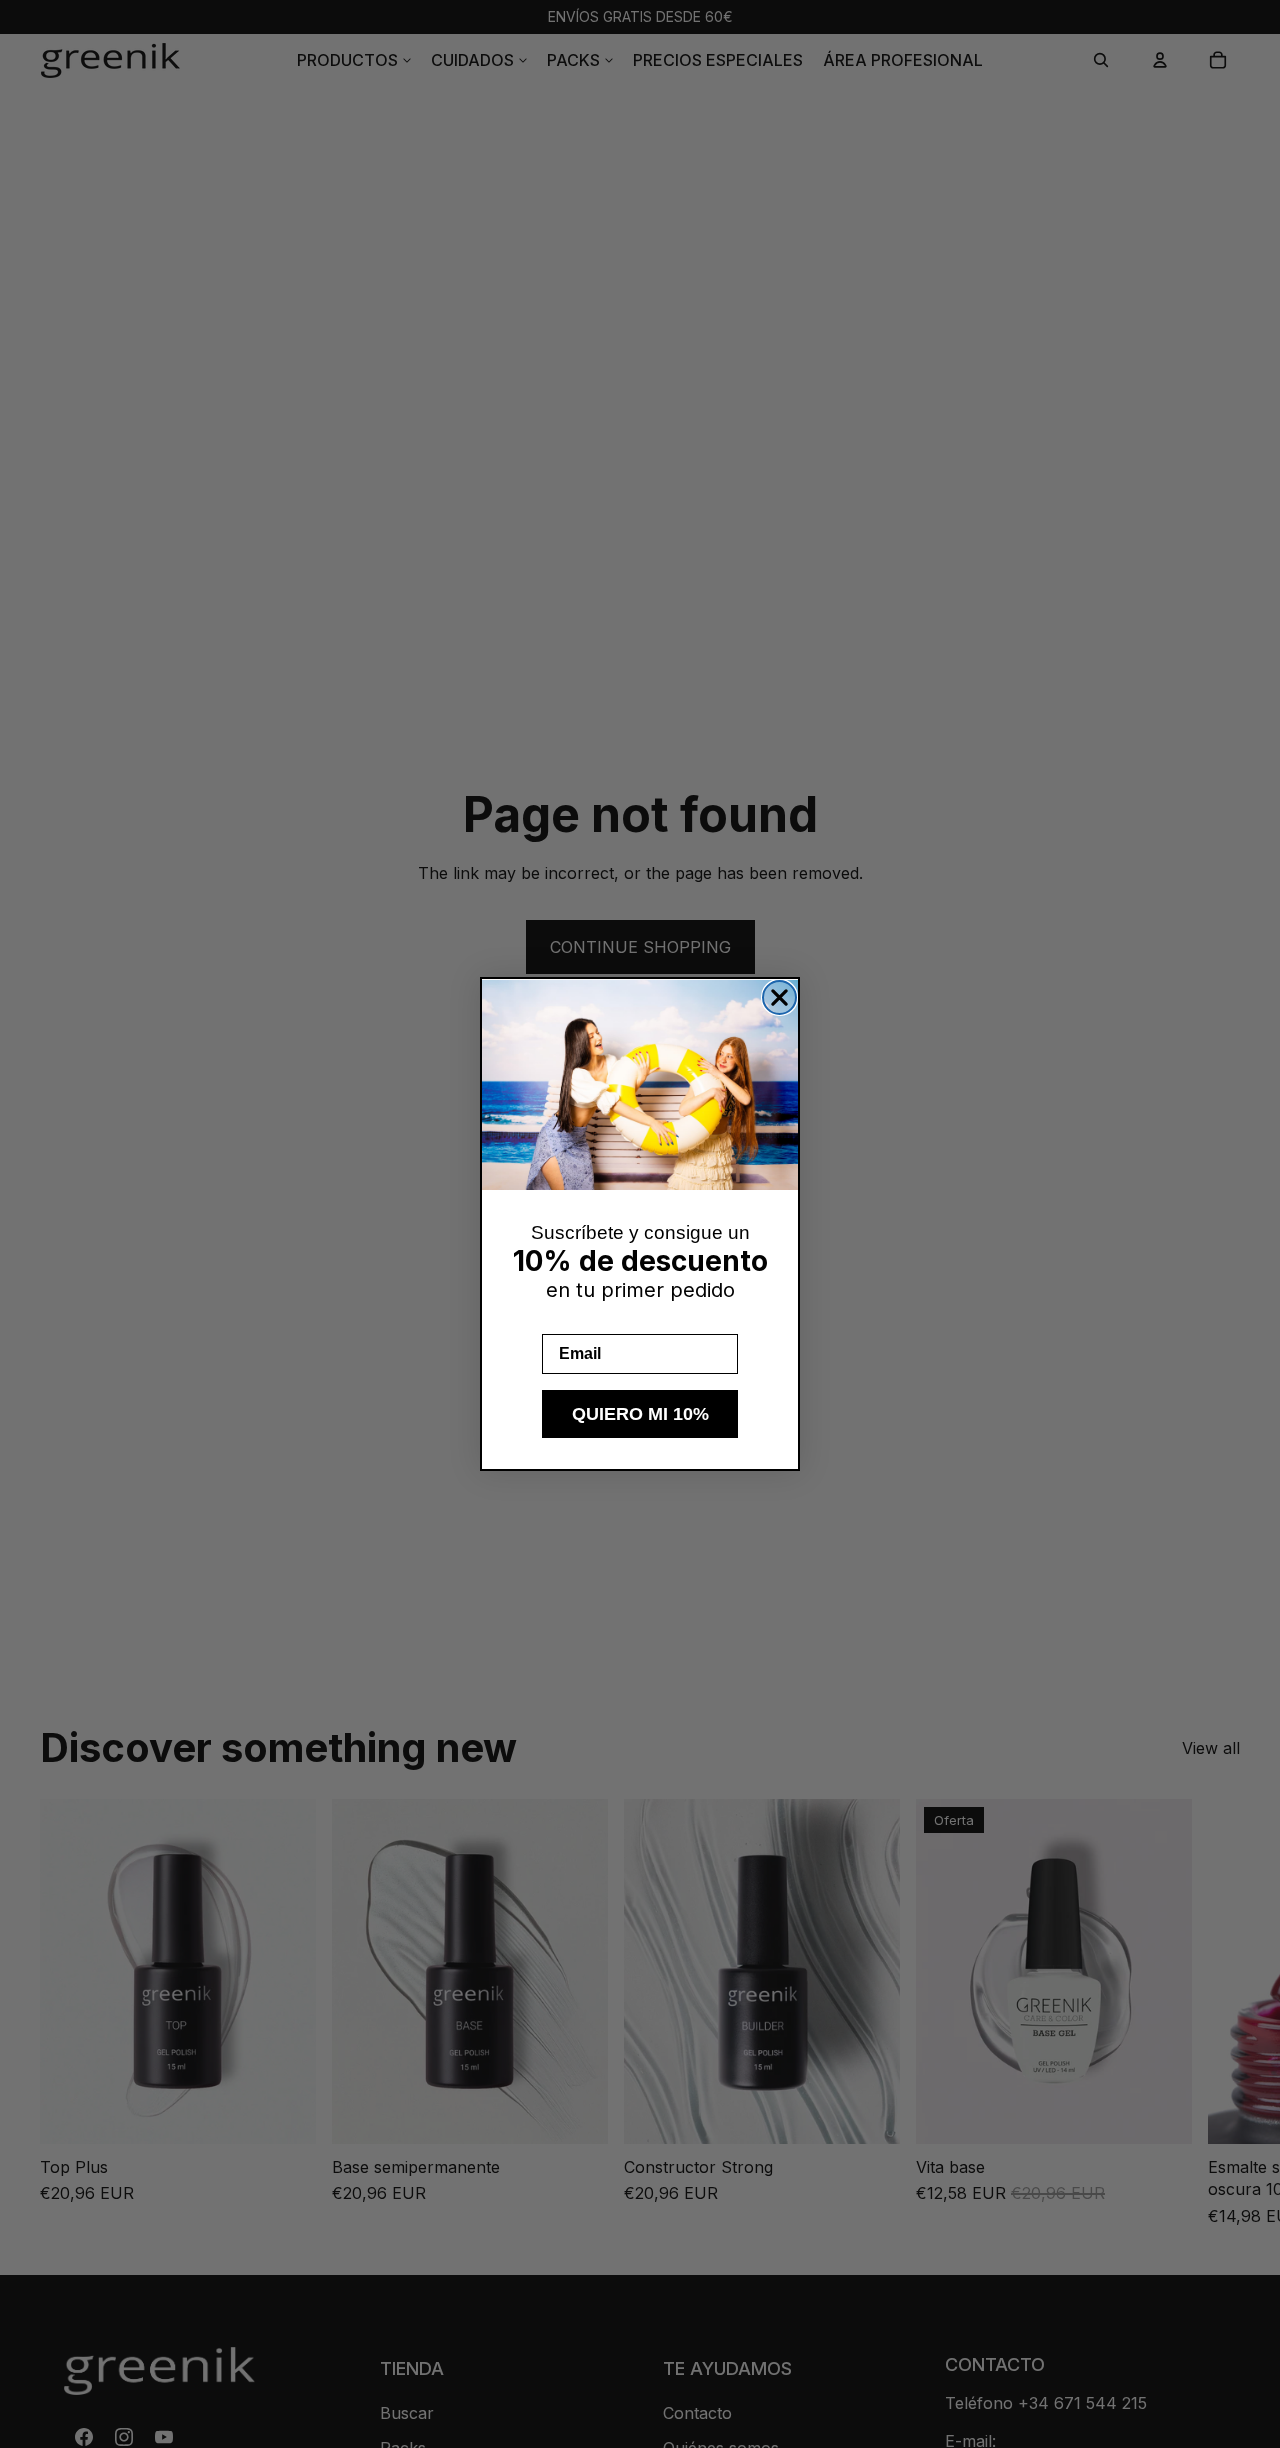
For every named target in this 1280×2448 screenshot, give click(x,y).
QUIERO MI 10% (640, 1414)
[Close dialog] (779, 997)
